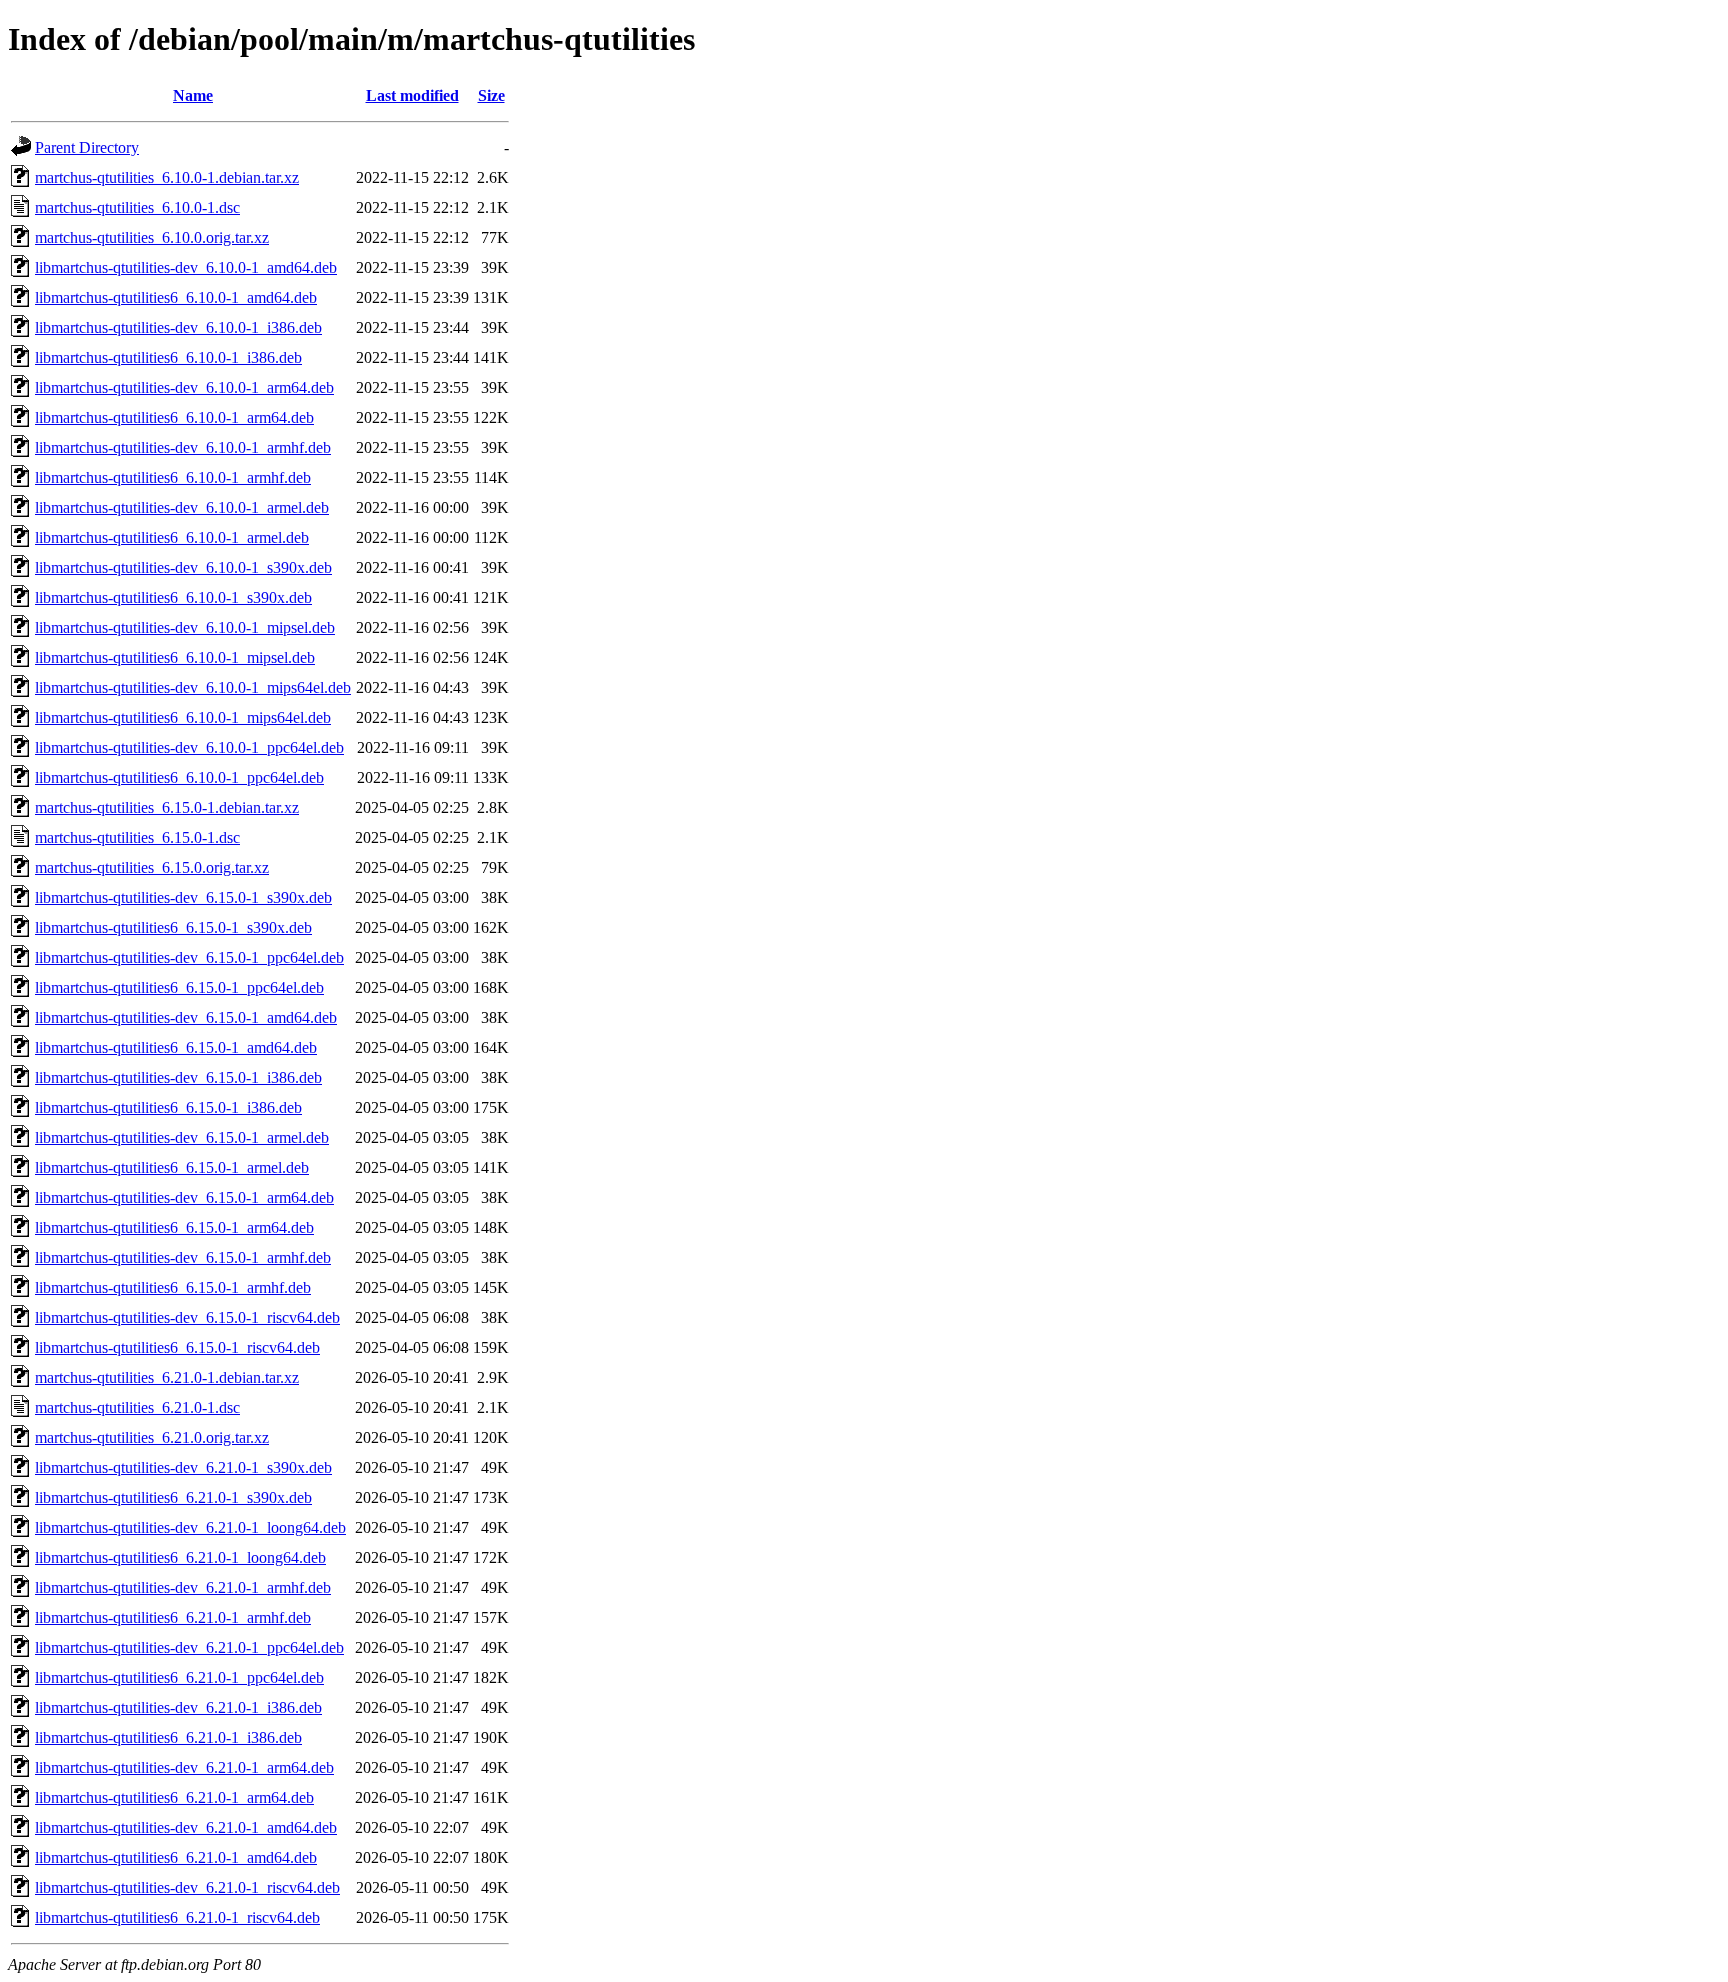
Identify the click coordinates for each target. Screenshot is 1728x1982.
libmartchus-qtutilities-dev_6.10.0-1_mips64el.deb (193, 687)
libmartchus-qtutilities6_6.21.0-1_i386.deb (168, 1737)
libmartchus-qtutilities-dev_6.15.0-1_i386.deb (178, 1077)
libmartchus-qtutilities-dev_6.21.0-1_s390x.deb (183, 1467)
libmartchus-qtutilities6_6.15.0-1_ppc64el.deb (179, 987)
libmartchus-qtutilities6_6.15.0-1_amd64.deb (176, 1047)
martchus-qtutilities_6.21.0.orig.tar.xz (152, 1437)
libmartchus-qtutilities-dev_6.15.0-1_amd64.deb (186, 1017)
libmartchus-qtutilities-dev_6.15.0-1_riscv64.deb (187, 1317)
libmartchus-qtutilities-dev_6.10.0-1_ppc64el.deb (189, 747)
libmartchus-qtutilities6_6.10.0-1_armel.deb (172, 537)
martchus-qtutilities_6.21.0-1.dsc (137, 1407)
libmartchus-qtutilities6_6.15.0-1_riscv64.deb (177, 1347)
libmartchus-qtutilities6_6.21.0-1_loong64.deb (180, 1557)
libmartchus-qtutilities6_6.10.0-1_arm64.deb (174, 417)
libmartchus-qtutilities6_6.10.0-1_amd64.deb (176, 297)
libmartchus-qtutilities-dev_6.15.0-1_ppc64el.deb (189, 957)
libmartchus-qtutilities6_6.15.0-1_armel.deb (172, 1167)
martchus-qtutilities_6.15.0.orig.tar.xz (152, 867)
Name (193, 95)
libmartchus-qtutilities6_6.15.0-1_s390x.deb (173, 927)
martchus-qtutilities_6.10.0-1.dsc (137, 207)
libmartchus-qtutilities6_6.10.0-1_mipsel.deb (175, 657)
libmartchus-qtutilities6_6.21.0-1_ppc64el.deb (179, 1677)
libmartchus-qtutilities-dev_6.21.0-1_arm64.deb (184, 1767)
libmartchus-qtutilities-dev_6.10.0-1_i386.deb (178, 327)
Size (491, 95)
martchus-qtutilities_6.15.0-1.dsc (137, 837)
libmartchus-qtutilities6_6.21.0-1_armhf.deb (173, 1617)
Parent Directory (87, 147)
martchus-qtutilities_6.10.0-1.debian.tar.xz (167, 177)
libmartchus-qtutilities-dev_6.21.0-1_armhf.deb (183, 1587)
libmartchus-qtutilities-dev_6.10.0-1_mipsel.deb (185, 627)
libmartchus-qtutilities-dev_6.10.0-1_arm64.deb (184, 387)
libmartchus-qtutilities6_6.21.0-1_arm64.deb (174, 1797)
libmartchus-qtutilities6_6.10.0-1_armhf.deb (173, 477)
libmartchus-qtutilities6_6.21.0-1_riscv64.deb (177, 1917)
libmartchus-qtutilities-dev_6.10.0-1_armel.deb (182, 507)
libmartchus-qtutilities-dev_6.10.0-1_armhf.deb (183, 447)
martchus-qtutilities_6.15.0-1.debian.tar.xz (167, 807)
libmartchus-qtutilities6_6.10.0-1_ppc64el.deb (179, 777)
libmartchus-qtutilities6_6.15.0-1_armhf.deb (173, 1287)
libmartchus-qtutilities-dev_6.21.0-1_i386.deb (178, 1707)
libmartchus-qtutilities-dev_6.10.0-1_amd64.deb (186, 267)
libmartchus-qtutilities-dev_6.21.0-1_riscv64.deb (187, 1887)
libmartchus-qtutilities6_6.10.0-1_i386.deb (168, 357)
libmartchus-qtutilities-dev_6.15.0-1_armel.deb (182, 1137)
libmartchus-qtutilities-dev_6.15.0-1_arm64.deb (184, 1197)
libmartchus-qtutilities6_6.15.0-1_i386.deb (168, 1107)
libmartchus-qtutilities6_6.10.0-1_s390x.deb (173, 597)
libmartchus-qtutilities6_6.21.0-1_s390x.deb (173, 1497)
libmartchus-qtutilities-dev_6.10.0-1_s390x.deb (183, 567)
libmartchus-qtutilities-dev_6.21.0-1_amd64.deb (186, 1827)
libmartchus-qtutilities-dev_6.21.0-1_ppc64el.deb (189, 1647)
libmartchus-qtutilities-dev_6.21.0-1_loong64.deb (190, 1527)
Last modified (412, 95)
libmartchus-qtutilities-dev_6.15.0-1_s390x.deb (183, 897)
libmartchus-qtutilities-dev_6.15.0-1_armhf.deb (183, 1257)
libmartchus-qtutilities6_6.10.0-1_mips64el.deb (183, 717)
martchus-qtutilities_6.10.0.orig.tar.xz (152, 237)
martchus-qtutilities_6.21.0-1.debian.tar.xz (167, 1377)
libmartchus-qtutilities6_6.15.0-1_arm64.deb (174, 1227)
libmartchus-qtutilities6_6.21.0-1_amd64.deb (176, 1857)
